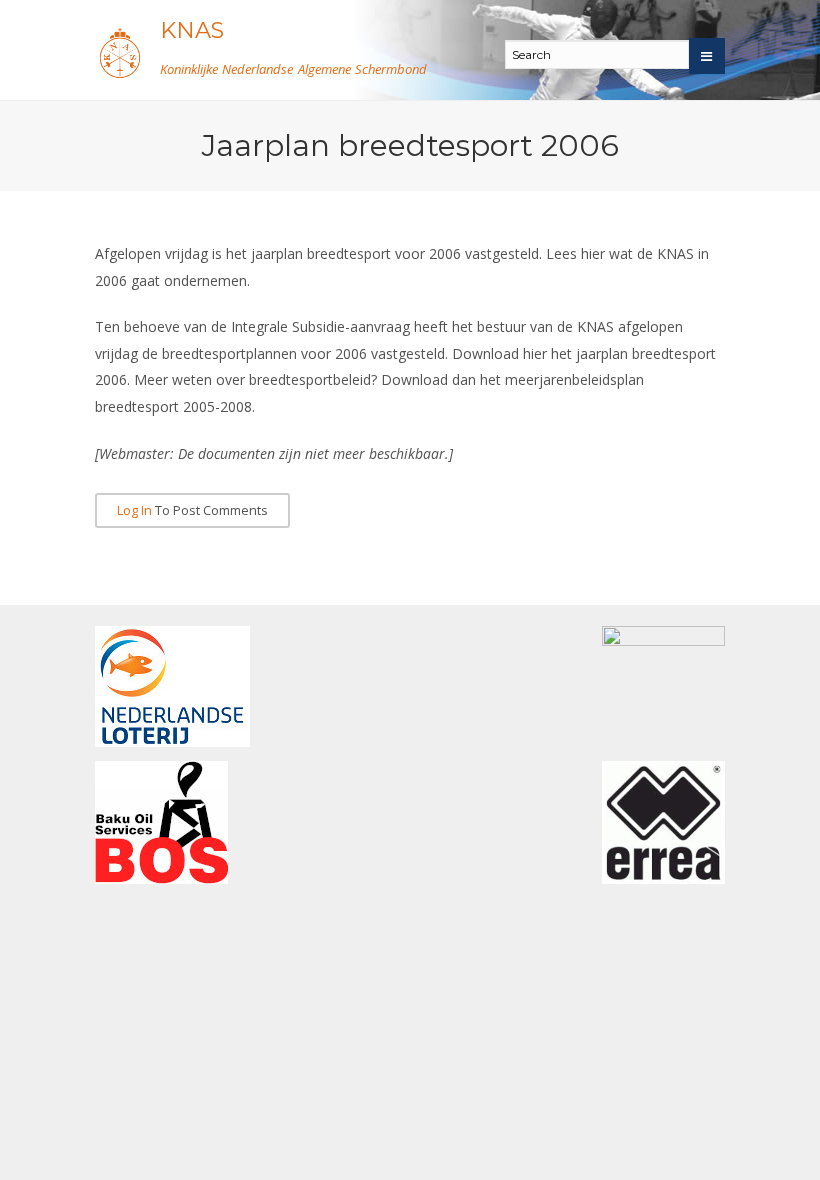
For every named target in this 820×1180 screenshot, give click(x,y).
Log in (134, 510)
